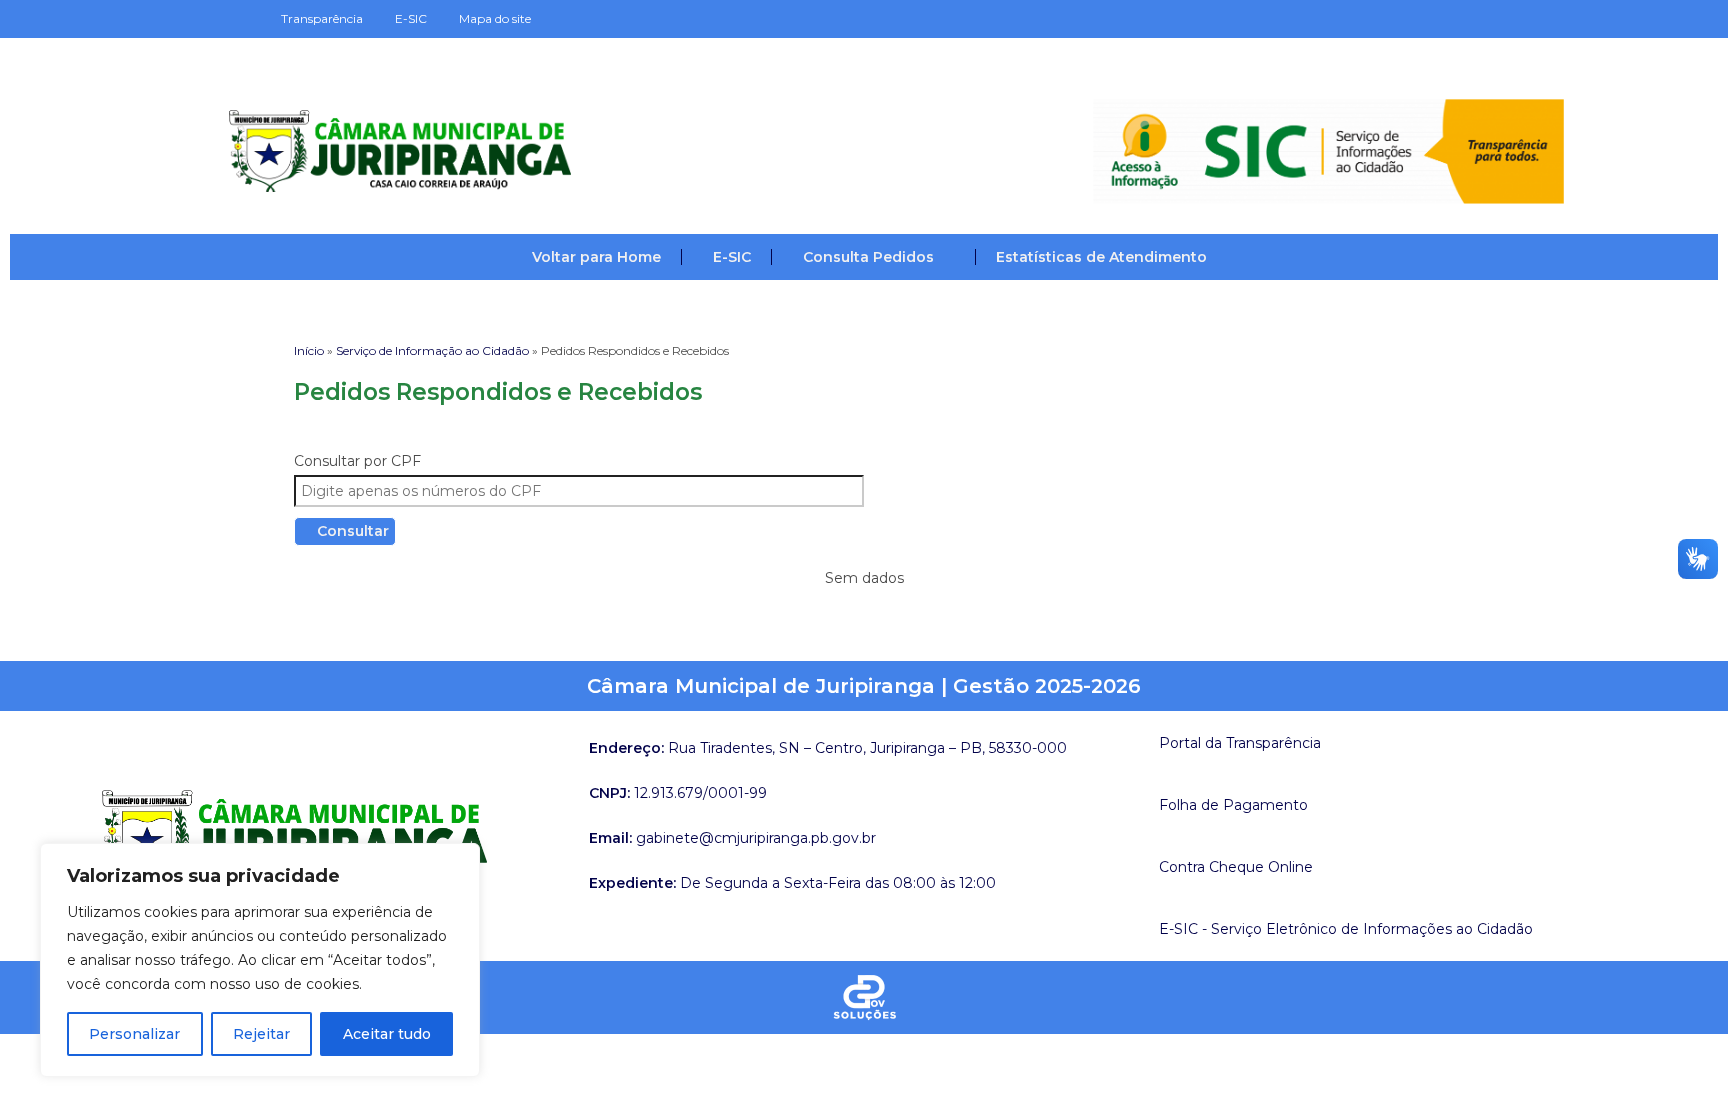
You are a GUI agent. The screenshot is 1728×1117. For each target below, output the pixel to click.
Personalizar (134, 1034)
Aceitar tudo (387, 1034)
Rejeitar (261, 1034)
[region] (260, 960)
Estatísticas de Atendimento (1101, 257)
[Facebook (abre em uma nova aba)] (1455, 19)
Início (309, 350)
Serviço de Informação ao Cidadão (432, 350)
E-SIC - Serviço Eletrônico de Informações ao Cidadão (1346, 929)
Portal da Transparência (1240, 743)
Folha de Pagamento (1233, 805)
